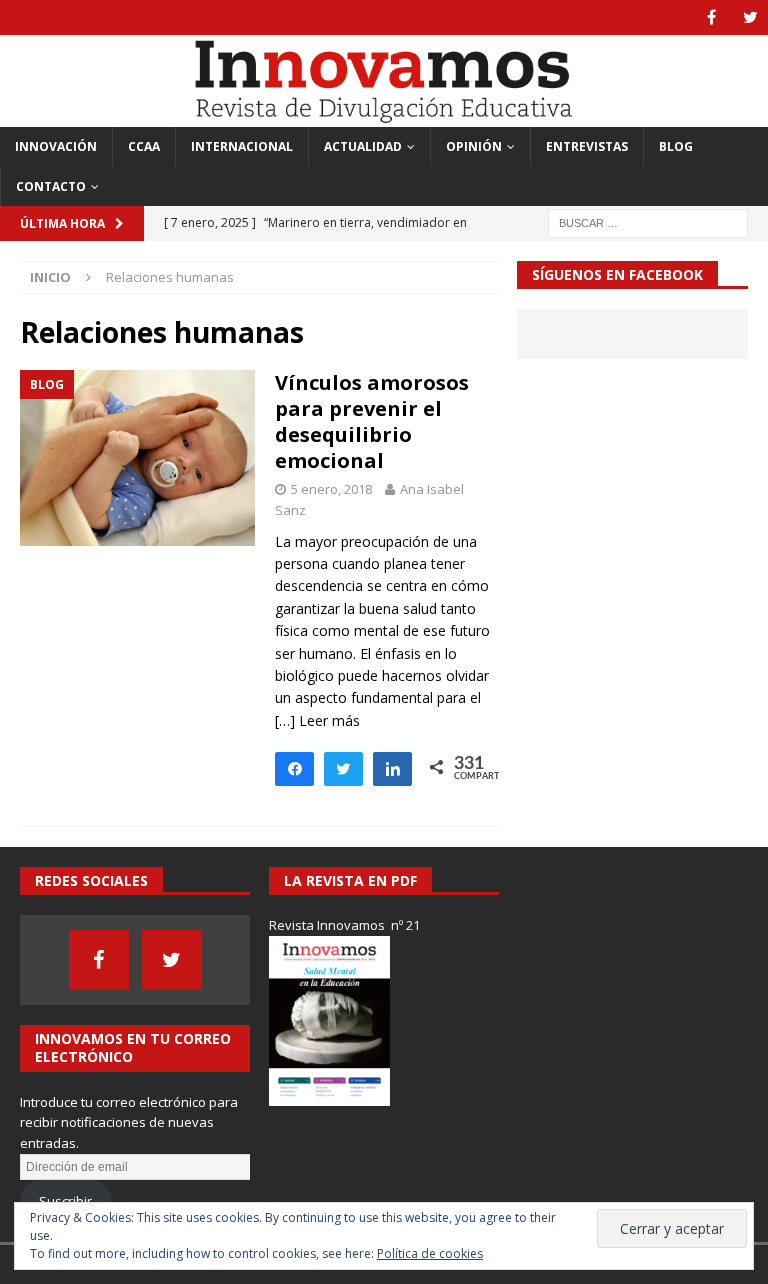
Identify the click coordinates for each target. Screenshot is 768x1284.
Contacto (51, 186)
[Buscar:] (648, 221)
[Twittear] (343, 768)
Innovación (56, 146)
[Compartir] (392, 768)
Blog (676, 146)
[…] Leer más (317, 720)
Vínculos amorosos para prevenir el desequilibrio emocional (372, 421)
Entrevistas (587, 146)
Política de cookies (430, 1253)
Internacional (242, 146)
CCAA (144, 146)
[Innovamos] (384, 115)
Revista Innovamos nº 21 (344, 925)
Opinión (474, 146)
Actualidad (363, 146)
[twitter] (750, 17)
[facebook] (711, 17)
